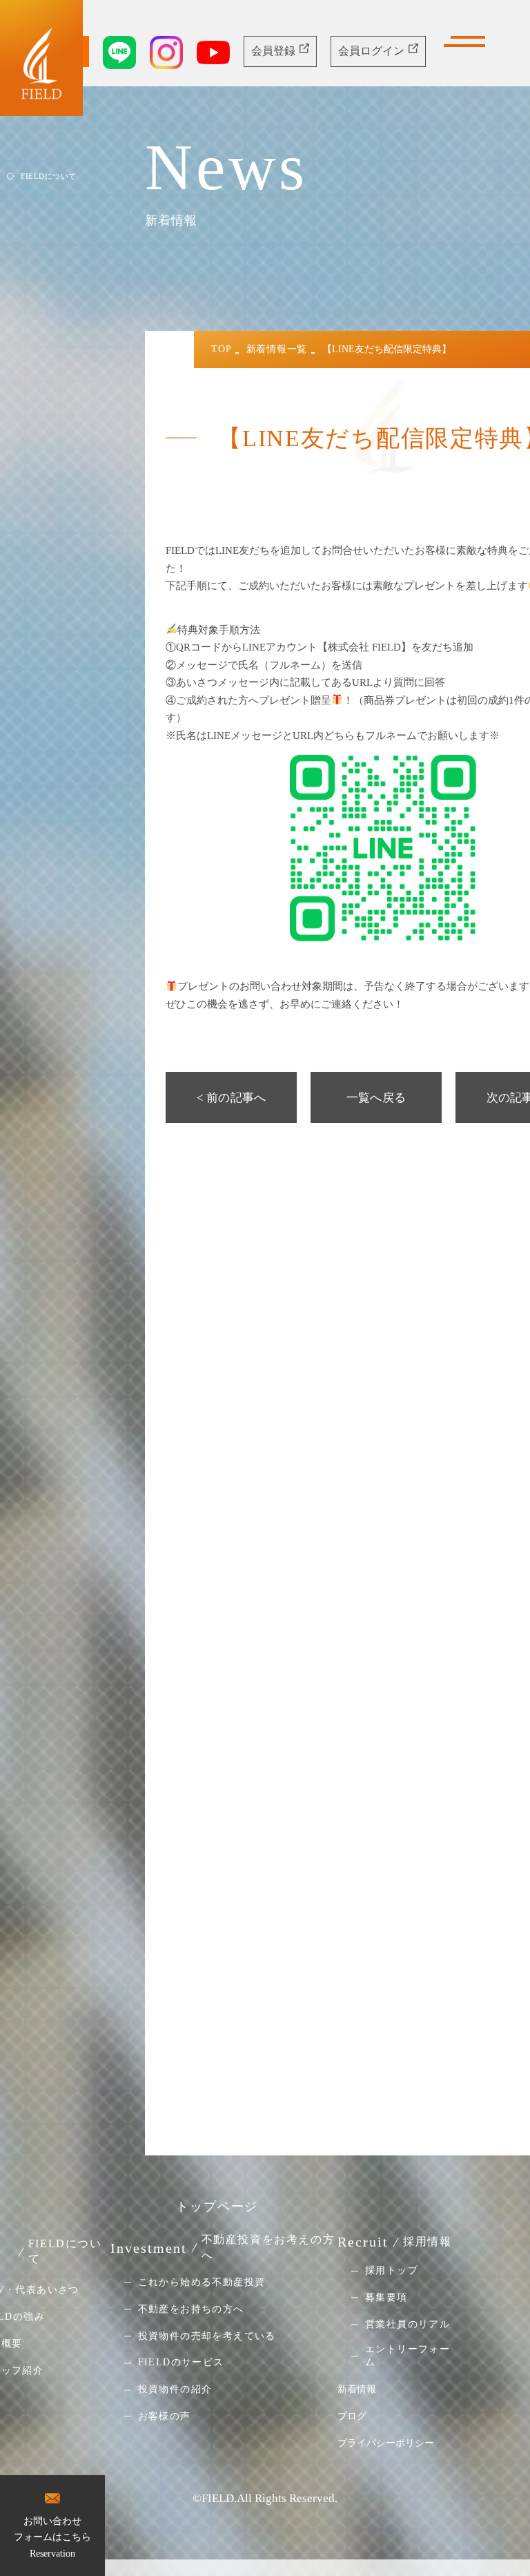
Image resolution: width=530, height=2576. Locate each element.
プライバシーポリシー (386, 2443)
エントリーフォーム (408, 2356)
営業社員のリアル (408, 2324)
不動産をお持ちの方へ (191, 2309)
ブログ (352, 2416)
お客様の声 (165, 2416)
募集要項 (386, 2297)
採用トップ (392, 2271)
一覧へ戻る (376, 1098)
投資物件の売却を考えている (207, 2336)
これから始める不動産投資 (202, 2282)
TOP (221, 349)
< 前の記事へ (231, 1098)
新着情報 (357, 2389)
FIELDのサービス (181, 2363)
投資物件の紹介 (175, 2390)
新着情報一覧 (277, 349)
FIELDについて (49, 176)
